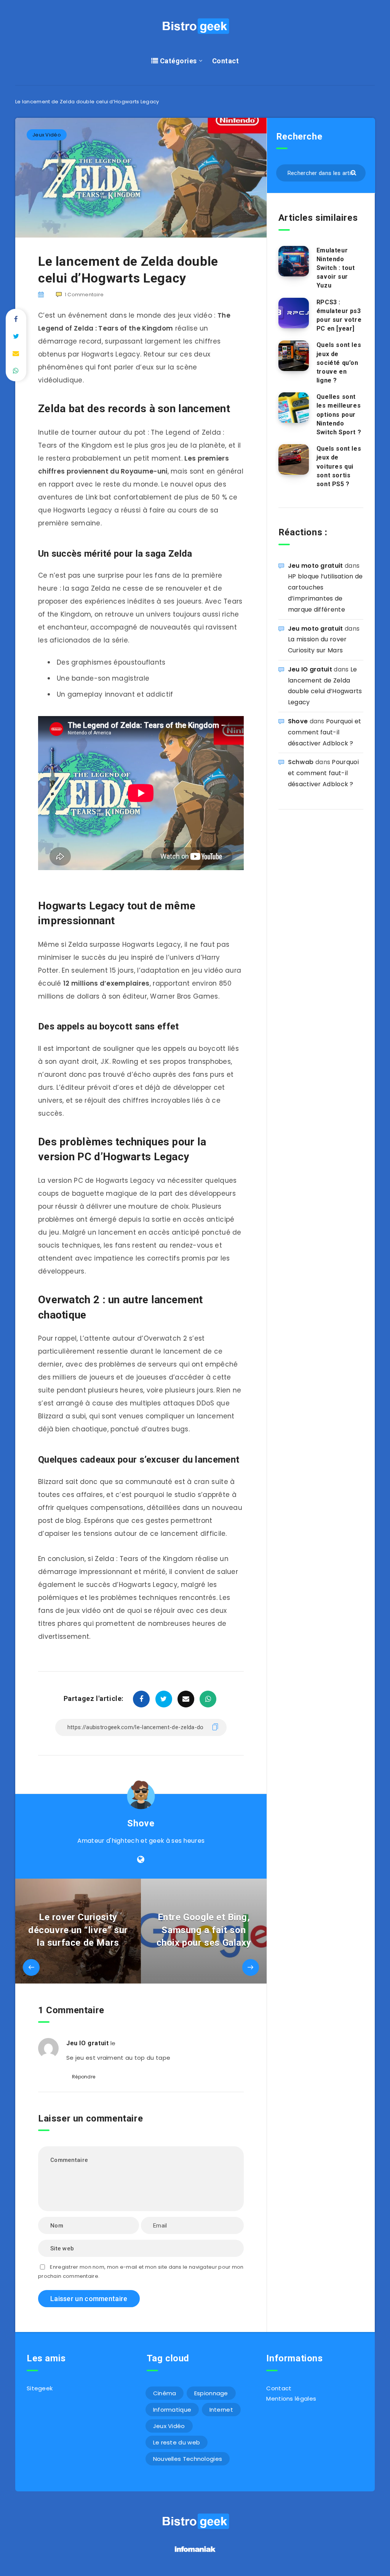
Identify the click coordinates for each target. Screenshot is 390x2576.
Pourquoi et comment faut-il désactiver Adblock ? (325, 732)
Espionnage (211, 2393)
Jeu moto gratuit (316, 566)
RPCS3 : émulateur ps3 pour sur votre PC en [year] (339, 316)
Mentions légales (291, 2399)
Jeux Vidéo (47, 135)
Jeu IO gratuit (87, 2043)
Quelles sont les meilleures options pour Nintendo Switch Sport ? (339, 414)
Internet (221, 2410)
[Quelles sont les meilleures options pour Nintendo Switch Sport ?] (294, 408)
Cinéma (165, 2393)
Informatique (172, 2410)
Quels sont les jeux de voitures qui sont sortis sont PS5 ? (339, 466)
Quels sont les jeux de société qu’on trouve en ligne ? (339, 363)
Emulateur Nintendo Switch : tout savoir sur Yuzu (336, 268)
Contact (226, 61)
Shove (141, 1823)
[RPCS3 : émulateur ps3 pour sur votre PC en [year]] (294, 313)
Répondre (84, 2077)
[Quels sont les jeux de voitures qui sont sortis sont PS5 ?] (294, 459)
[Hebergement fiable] (195, 2553)
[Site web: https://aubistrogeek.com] (141, 1860)
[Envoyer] (354, 172)
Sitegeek (40, 2388)
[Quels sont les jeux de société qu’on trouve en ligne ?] (294, 356)
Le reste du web (177, 2442)
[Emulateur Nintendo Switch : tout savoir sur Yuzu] (294, 261)
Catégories (177, 61)
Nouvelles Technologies (188, 2459)
